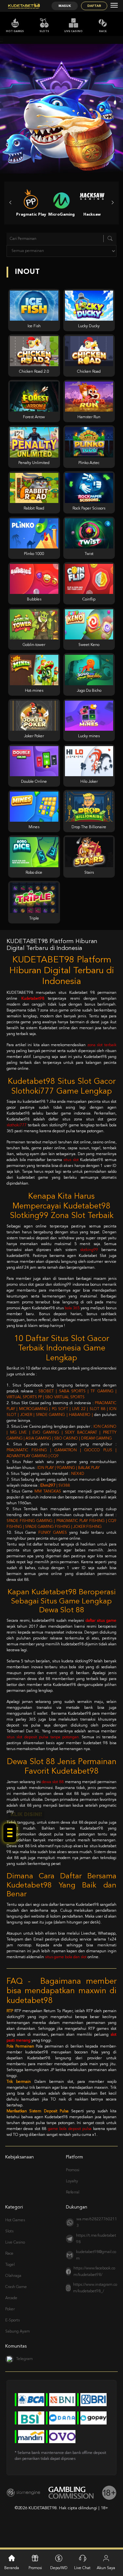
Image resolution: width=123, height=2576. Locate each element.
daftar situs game (101, 1621)
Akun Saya (106, 2568)
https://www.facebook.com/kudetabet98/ (94, 2272)
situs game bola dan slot (66, 1957)
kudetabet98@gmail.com (96, 2255)
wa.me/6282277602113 (97, 2223)
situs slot (71, 1160)
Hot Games (15, 31)
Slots (44, 31)
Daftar (94, 6)
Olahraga (13, 2276)
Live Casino (73, 31)
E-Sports (12, 2320)
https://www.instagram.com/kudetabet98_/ (95, 2288)
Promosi (73, 2170)
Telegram (24, 2359)
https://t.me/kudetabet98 (96, 2239)
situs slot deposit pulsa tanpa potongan (43, 1737)
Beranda (12, 2568)
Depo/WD (59, 2568)
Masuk (65, 6)
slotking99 (89, 1250)
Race (103, 31)
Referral (73, 2192)
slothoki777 (17, 1125)
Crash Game (16, 2287)
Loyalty (72, 2181)
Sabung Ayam (18, 2332)
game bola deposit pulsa (70, 2129)
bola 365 (72, 1308)
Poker (10, 2309)
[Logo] (24, 6)
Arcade (11, 2298)
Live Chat (82, 2568)
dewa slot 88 (53, 1782)
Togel (10, 2265)
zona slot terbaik (102, 1045)
